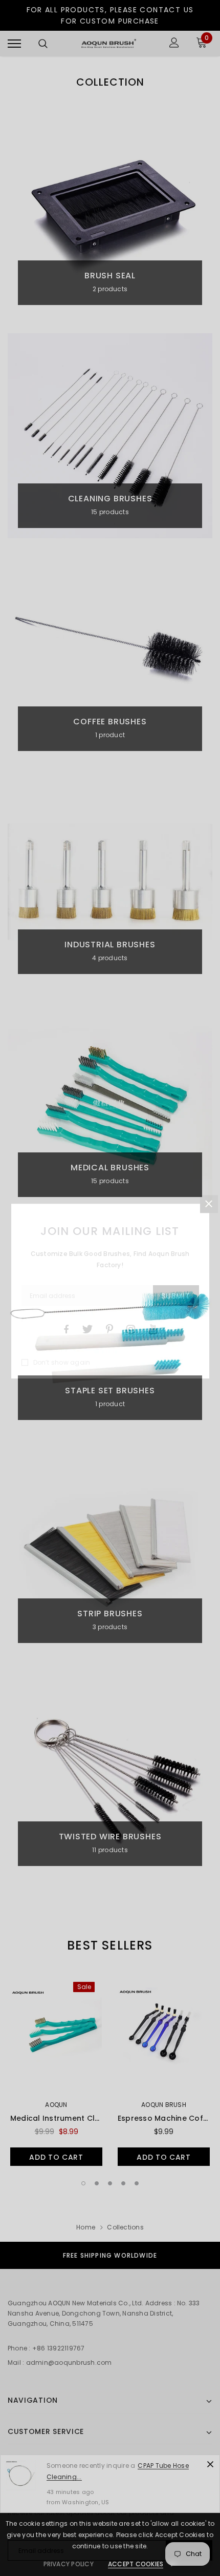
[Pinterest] (109, 1329)
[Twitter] (87, 1329)
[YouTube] (153, 1329)
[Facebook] (66, 1329)
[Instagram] (131, 1329)
